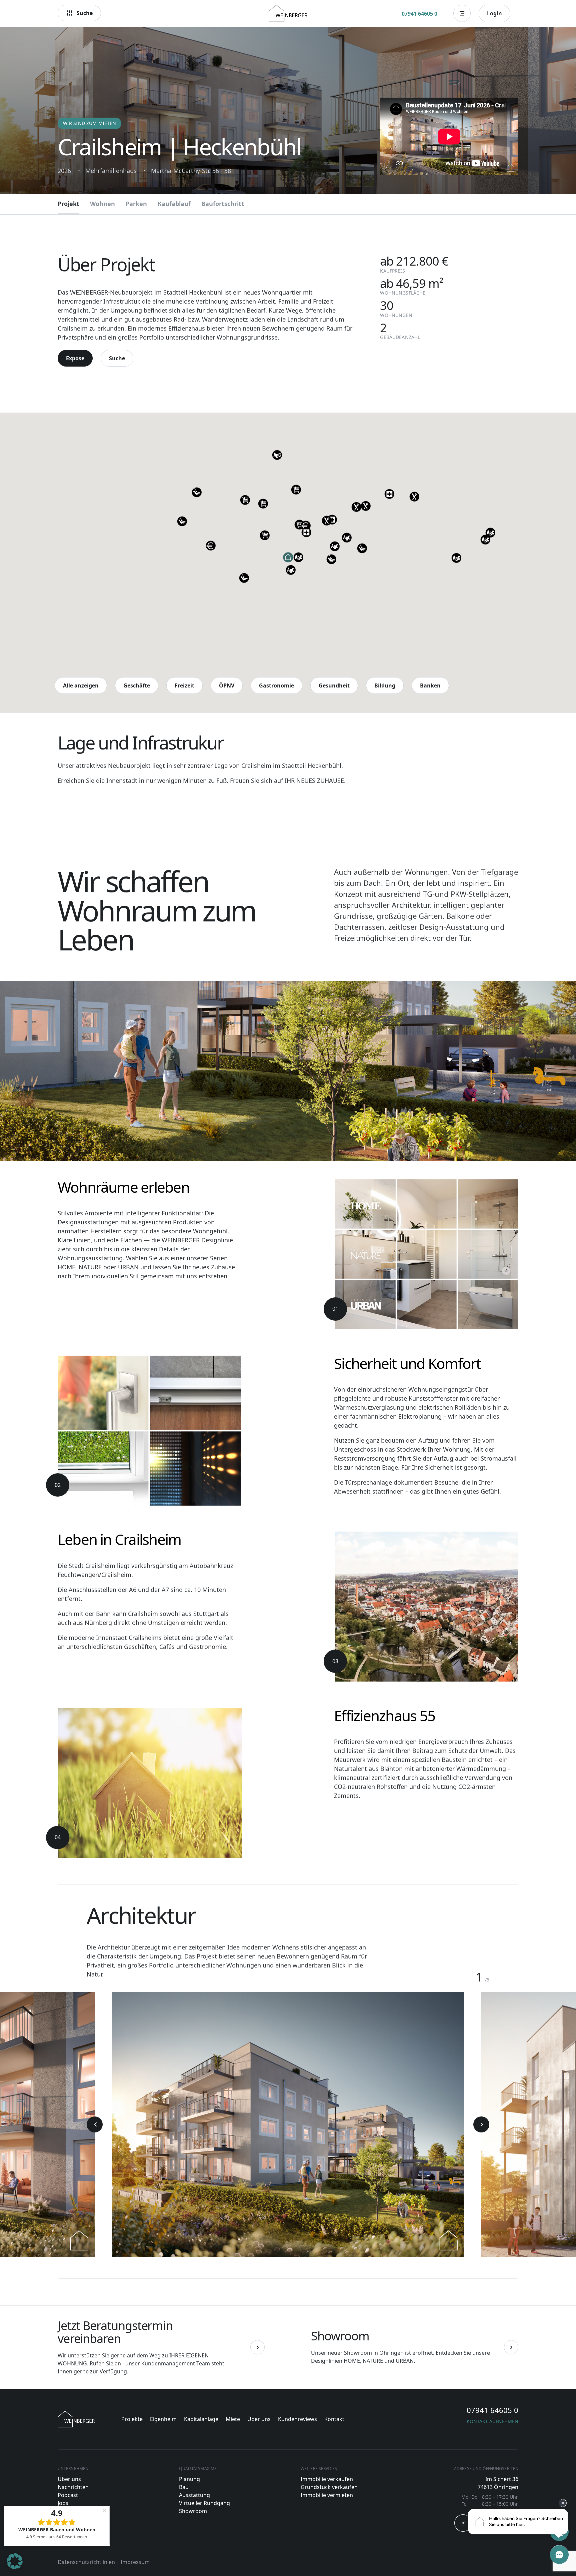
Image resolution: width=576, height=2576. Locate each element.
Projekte (132, 2419)
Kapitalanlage (201, 2419)
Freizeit (184, 685)
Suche (85, 13)
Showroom (193, 2511)
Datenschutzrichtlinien (86, 2562)
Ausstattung (194, 2495)
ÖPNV (227, 685)
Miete (233, 2419)
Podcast (68, 2495)
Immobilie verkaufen (327, 2479)
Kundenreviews (297, 2419)
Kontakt (334, 2419)
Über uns (259, 2419)
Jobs (63, 2503)
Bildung (385, 685)
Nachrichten (73, 2487)
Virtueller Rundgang (204, 2503)
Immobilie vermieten (327, 2495)
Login (494, 13)
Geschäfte (137, 685)
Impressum (135, 2562)
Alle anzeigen (81, 685)
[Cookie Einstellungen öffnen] (15, 2567)
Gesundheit (334, 685)
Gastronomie (276, 685)
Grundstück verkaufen (329, 2487)
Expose (75, 358)
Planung (189, 2479)
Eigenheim (163, 2419)
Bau (184, 2487)
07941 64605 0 (419, 14)
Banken (430, 685)
